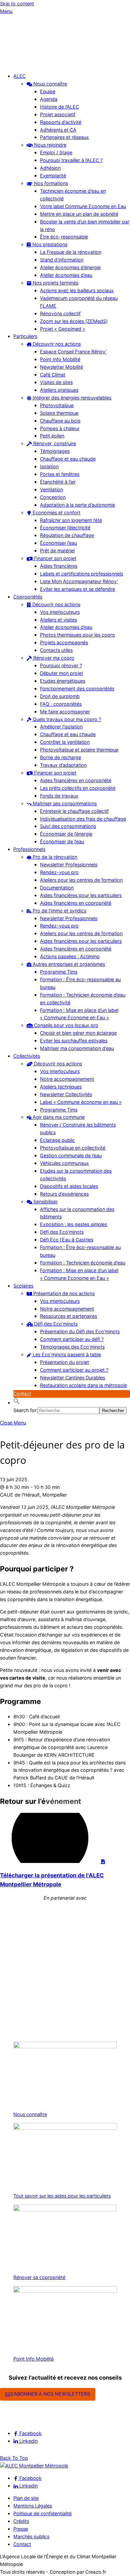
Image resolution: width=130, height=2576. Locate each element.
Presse (21, 2529)
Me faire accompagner (65, 712)
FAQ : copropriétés (61, 704)
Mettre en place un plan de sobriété (79, 214)
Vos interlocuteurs (60, 612)
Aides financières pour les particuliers (81, 895)
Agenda (49, 99)
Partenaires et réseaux (64, 137)
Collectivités (27, 1056)
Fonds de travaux (59, 796)
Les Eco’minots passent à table (66, 1354)
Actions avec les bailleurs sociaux (77, 290)
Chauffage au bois (60, 421)
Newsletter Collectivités (66, 1094)
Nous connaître (49, 84)
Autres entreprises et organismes (68, 964)
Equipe (48, 91)
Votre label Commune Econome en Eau (83, 206)
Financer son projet (54, 558)
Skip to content (17, 4)
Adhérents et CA (58, 130)
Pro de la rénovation (54, 857)
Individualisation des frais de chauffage (83, 819)
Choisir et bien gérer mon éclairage (78, 1033)
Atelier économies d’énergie (70, 267)
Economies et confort (56, 512)
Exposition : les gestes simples (73, 1224)
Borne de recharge (60, 757)
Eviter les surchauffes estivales (74, 1041)
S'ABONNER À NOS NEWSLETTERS (50, 2394)
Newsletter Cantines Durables (72, 1378)
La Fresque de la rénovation (71, 252)
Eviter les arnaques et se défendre (77, 589)
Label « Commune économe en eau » (81, 1102)
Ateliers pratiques (59, 390)
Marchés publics (31, 2536)
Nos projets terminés (55, 283)
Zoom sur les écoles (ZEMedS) (74, 321)
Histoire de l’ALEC (59, 107)
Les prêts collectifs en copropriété (78, 788)
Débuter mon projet (61, 673)
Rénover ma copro (53, 658)
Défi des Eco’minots (62, 1232)
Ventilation (51, 489)
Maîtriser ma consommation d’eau (77, 1048)
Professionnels (29, 849)
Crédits (21, 2521)
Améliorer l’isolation (61, 727)
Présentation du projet (64, 1362)
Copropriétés (28, 597)
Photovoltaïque (57, 405)
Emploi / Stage (56, 152)
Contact (22, 1394)
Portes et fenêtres (60, 474)
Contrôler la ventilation (65, 742)
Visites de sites (56, 382)
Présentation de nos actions (63, 1293)
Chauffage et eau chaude (68, 459)
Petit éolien (52, 436)
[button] (17, 1403)
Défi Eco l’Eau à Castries (67, 1240)
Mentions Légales (33, 2506)
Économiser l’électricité (65, 528)
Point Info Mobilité (60, 359)
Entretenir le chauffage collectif (74, 811)
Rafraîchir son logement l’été (71, 520)
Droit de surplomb (60, 696)
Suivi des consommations (68, 826)
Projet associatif (58, 114)
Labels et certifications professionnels (81, 574)
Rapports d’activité (61, 122)
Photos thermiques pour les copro (77, 635)
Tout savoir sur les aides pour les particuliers (62, 2196)
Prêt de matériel (57, 551)
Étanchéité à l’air (58, 482)
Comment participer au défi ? (72, 1339)
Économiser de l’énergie (66, 834)
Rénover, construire (54, 443)
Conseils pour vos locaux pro (65, 1025)
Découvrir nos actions (56, 344)
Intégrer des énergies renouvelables (71, 398)
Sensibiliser (45, 1201)
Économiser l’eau (58, 543)
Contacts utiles (56, 650)
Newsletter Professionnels (69, 865)
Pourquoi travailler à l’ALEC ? (71, 160)
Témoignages (55, 451)
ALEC (19, 76)
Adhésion (50, 168)
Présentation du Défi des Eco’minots (80, 1331)
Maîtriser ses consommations (64, 803)
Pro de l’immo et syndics (59, 911)
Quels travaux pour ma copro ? (66, 719)
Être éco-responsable (64, 237)
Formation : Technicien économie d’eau (83, 1263)
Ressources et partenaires (68, 1316)
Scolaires (23, 1286)
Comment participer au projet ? (74, 1370)
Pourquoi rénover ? (61, 665)
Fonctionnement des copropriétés (77, 689)
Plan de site (26, 2498)
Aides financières (59, 566)
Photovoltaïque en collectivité (73, 1148)
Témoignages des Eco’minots (72, 1347)
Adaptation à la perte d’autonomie (77, 505)
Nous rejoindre (49, 145)
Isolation (49, 466)
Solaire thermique (59, 413)
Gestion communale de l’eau (71, 1155)
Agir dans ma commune (58, 1117)
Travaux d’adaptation (63, 765)
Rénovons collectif (60, 313)
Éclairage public (57, 1140)
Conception (53, 497)
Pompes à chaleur (60, 428)
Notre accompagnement (67, 1079)
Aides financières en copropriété (76, 780)
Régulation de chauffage (67, 535)
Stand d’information (62, 260)
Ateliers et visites (58, 620)
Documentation (57, 888)
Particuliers (25, 336)
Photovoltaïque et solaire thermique (79, 750)
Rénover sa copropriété (39, 2277)
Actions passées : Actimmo (70, 956)
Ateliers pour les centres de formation (81, 880)
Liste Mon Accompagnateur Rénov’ (79, 581)
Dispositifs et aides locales (69, 1186)
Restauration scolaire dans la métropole (83, 1385)
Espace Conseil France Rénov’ (73, 352)
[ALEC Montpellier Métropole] (20, 64)
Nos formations (50, 183)
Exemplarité (53, 176)
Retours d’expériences (64, 1194)
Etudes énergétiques (63, 681)
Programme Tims (59, 972)
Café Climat (53, 375)
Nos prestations (49, 244)
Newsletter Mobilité (61, 367)
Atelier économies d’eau (66, 275)
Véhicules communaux (64, 1163)
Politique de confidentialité (42, 2513)
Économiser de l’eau (62, 841)
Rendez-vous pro (59, 872)
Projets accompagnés (64, 642)
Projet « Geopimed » (63, 329)
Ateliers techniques (61, 1087)
